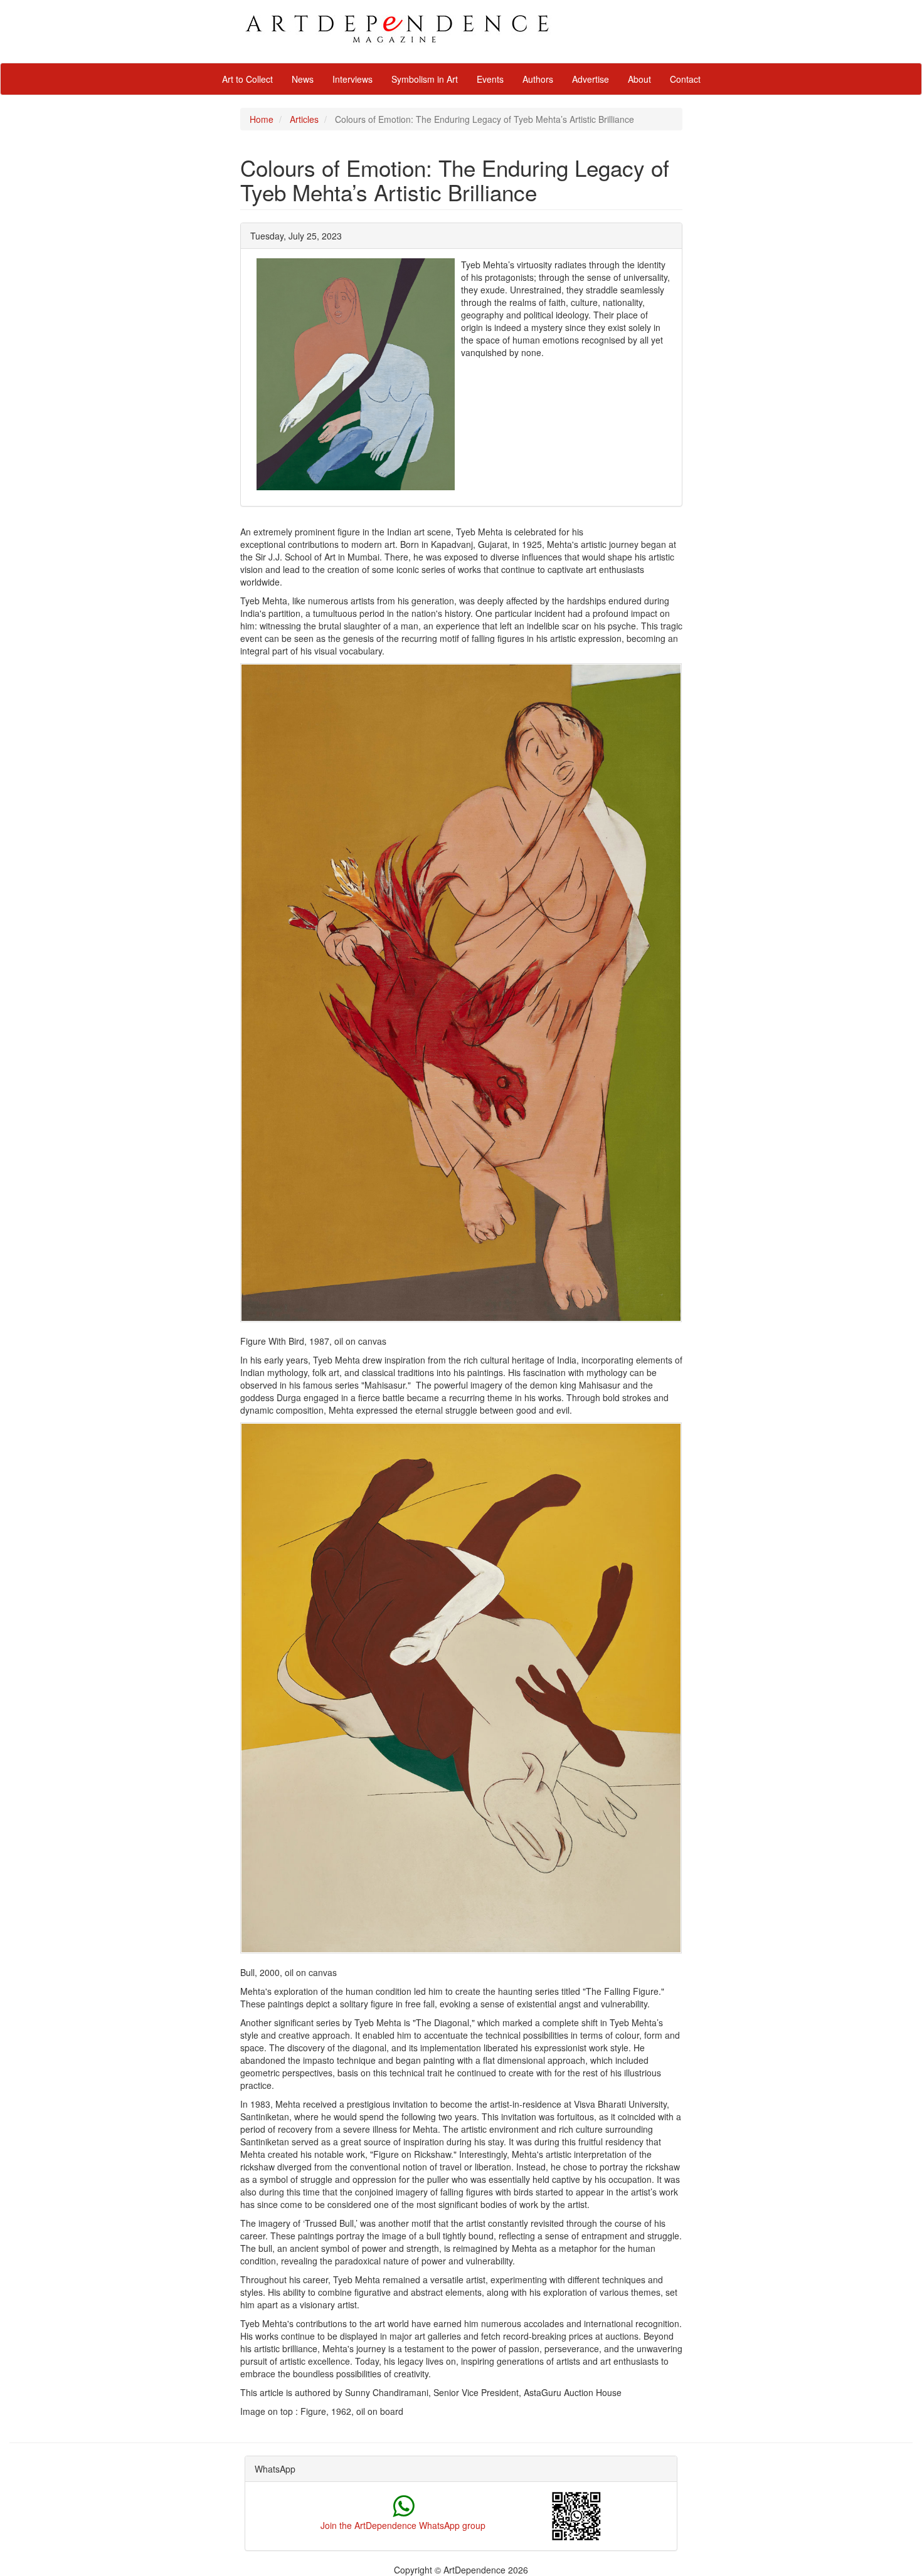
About (639, 79)
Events (490, 79)
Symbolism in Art (425, 79)
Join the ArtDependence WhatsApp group (403, 2525)
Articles (304, 119)
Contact (685, 79)
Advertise (591, 79)
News (303, 79)
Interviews (352, 79)
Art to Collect (247, 79)
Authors (538, 79)
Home (262, 119)
